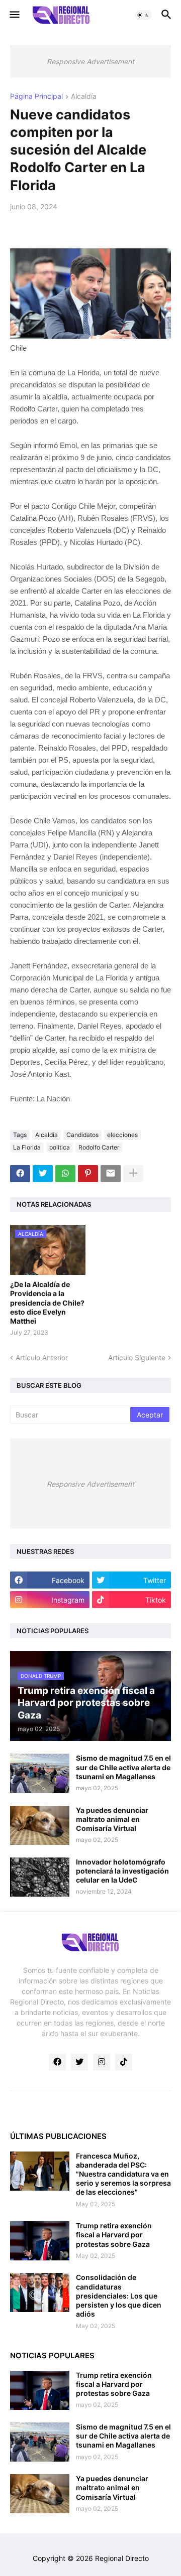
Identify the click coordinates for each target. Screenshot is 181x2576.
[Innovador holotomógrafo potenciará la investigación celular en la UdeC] (40, 1877)
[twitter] (79, 2062)
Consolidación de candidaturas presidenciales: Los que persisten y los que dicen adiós (119, 2296)
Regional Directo (122, 2558)
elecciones (122, 1135)
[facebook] (57, 2062)
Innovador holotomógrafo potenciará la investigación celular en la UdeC (122, 1871)
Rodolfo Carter (99, 1147)
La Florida (27, 1147)
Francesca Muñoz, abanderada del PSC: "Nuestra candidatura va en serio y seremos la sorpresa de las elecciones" (123, 2174)
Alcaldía (84, 97)
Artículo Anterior (42, 1357)
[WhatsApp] (65, 1174)
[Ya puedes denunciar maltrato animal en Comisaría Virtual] (40, 1825)
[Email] (111, 1174)
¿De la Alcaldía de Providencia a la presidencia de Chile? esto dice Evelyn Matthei (47, 1303)
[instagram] (102, 2062)
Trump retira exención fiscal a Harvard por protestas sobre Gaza (114, 2235)
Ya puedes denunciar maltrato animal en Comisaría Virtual (112, 1819)
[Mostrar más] (133, 1174)
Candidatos (82, 1135)
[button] (14, 15)
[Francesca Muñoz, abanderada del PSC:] (40, 2171)
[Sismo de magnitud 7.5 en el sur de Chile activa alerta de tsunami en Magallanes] (40, 1773)
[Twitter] (43, 1174)
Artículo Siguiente (137, 1357)
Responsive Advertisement (90, 61)
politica (60, 1147)
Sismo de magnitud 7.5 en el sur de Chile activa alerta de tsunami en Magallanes (123, 1767)
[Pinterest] (88, 1174)
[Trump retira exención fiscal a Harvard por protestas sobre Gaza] (40, 2241)
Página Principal (36, 97)
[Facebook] (20, 1174)
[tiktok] (124, 2062)
